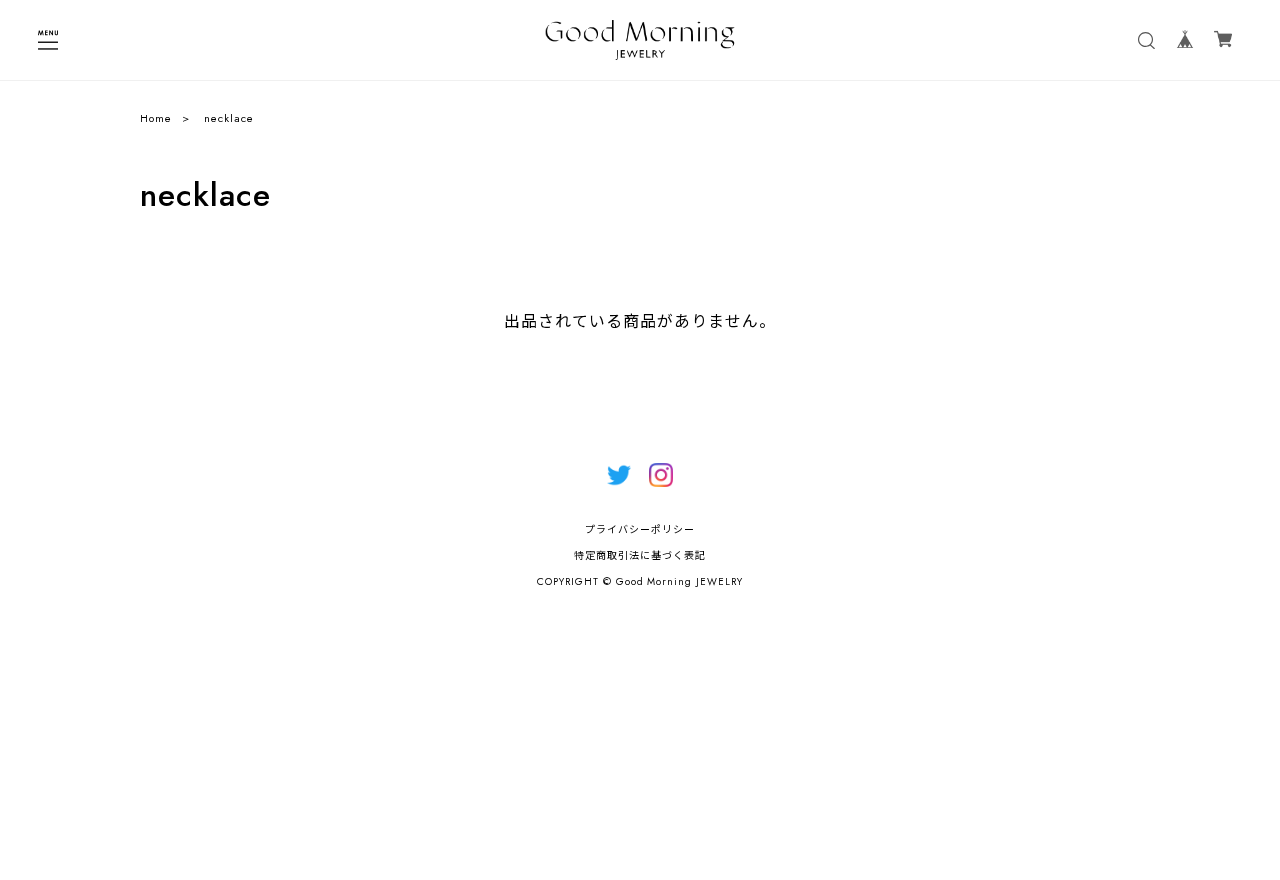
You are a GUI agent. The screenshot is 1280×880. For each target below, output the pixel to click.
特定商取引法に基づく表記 (640, 555)
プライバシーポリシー (640, 529)
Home (156, 118)
